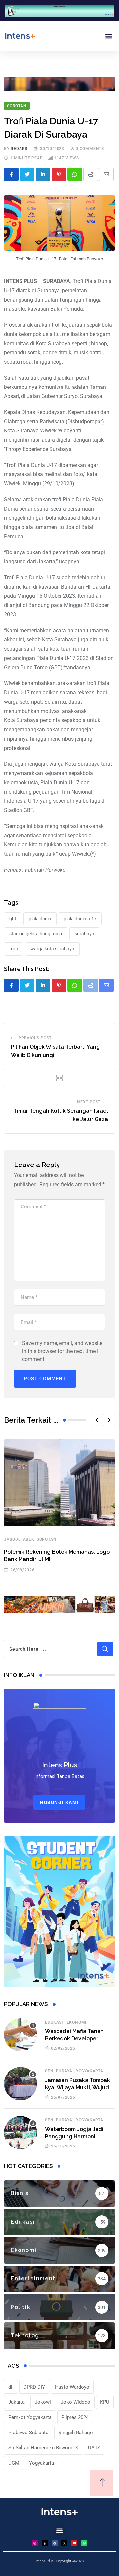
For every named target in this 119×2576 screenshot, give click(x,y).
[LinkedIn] (43, 174)
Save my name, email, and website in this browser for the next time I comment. (62, 1351)
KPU (105, 2402)
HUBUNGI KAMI (59, 1802)
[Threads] (45, 2543)
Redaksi (20, 149)
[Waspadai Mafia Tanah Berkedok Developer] (20, 2035)
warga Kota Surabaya (52, 949)
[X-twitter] (64, 2543)
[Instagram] (35, 2543)
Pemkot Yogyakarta (30, 2417)
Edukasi (54, 2022)
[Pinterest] (59, 174)
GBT (13, 919)
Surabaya (84, 934)
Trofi (14, 949)
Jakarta (17, 2402)
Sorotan (47, 1539)
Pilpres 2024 (75, 2417)
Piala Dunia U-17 (80, 919)
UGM (14, 2463)
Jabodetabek (19, 1539)
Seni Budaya (59, 2071)
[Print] (91, 174)
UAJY (94, 2448)
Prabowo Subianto (28, 2433)
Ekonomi (77, 2022)
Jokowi (43, 2402)
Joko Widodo (76, 2402)
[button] (109, 36)
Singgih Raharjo (76, 2433)
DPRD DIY (34, 2387)
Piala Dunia (40, 919)
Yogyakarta (90, 2071)
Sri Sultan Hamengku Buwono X (43, 2448)
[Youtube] (74, 2543)
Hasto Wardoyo (72, 2387)
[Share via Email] (106, 174)
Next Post (89, 1102)
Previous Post (35, 1038)
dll (11, 2387)
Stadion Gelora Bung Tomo (36, 934)
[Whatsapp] (75, 174)
